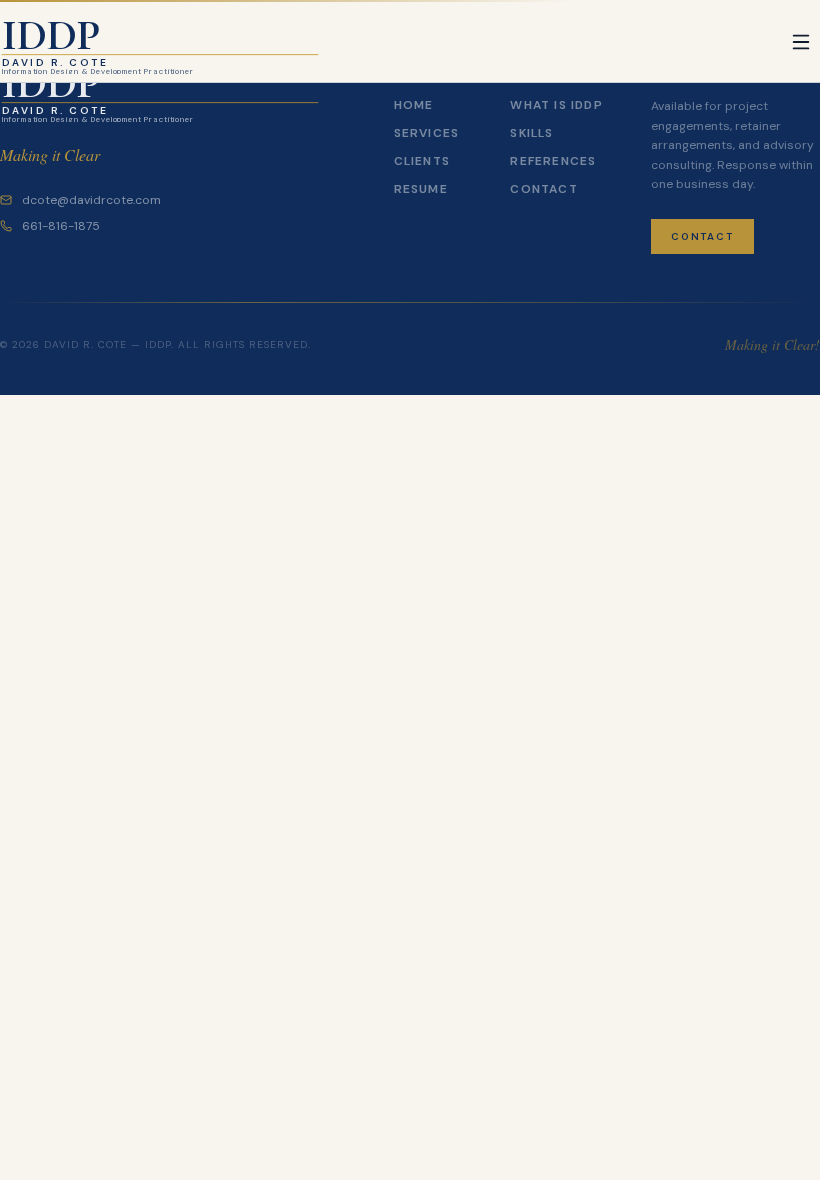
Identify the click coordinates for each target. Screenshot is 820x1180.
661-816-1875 (61, 226)
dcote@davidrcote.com (91, 200)
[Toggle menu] (801, 42)
